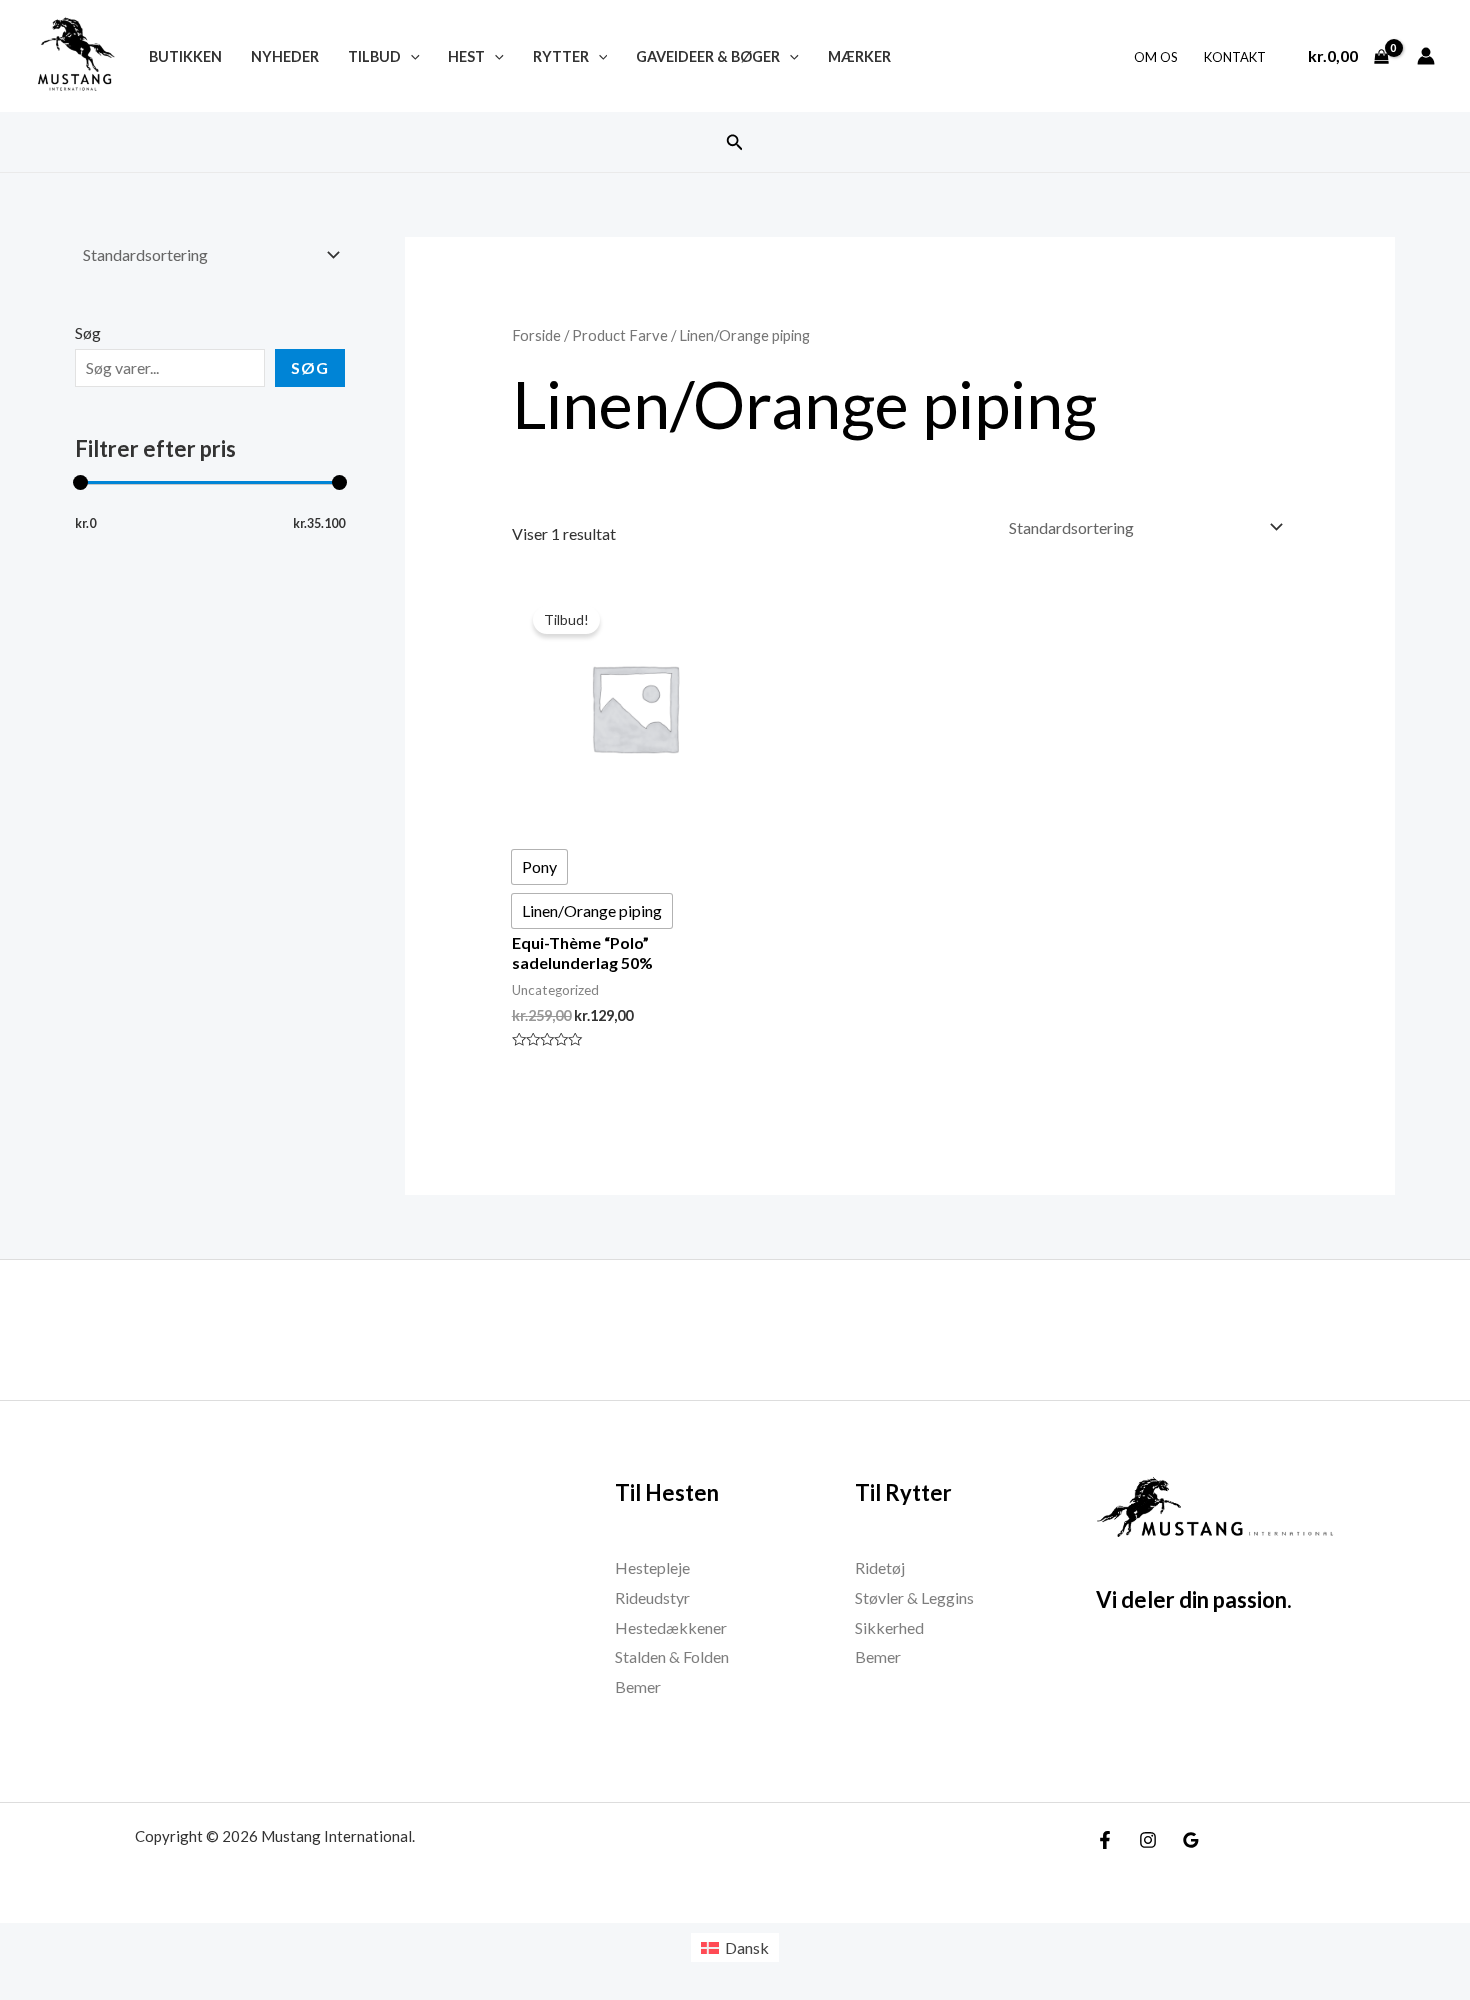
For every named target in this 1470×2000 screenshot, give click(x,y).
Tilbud (374, 56)
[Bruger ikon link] (1426, 56)
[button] (735, 142)
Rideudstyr (652, 1597)
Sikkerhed (889, 1627)
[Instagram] (1148, 1840)
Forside (536, 335)
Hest (466, 56)
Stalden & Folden (672, 1656)
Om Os (1156, 57)
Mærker (859, 56)
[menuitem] (735, 1947)
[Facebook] (1105, 1840)
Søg (88, 332)
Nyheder (285, 56)
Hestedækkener (671, 1627)
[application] (410, 56)
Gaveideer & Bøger (708, 56)
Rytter (561, 56)
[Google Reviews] (1191, 1840)
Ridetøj (880, 1567)
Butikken (185, 56)
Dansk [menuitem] (747, 1947)
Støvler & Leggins (914, 1597)
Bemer (638, 1686)
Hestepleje (652, 1567)
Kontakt (1235, 57)
